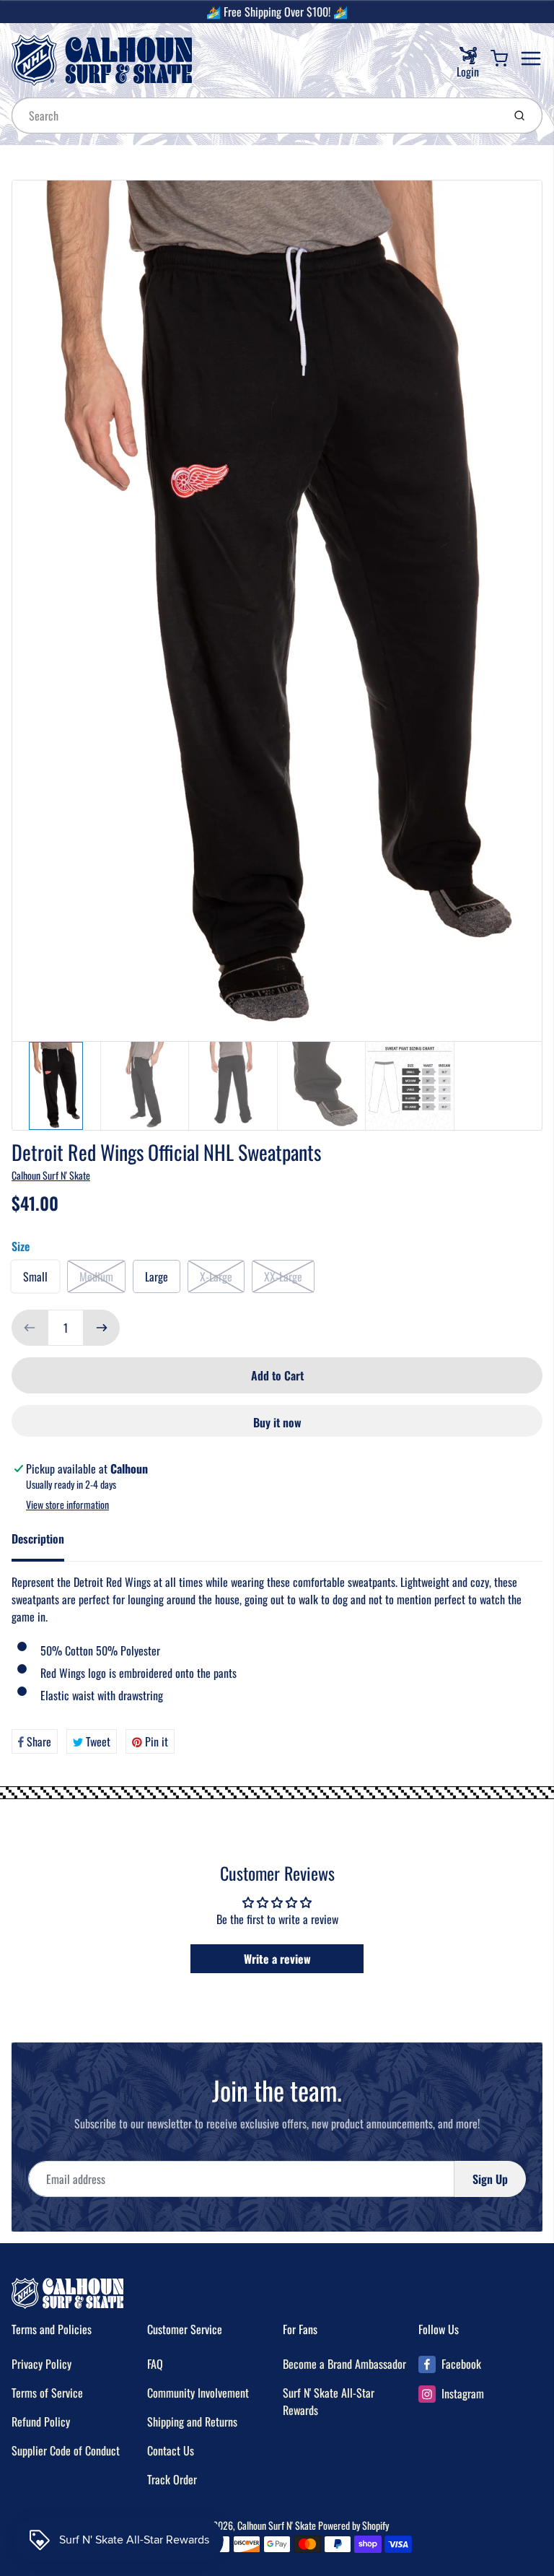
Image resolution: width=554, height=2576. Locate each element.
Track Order (172, 2479)
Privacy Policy (41, 2364)
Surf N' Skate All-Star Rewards (329, 2401)
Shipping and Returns (192, 2421)
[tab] (47, 1543)
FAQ (155, 2364)
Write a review (277, 1959)
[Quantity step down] (30, 1328)
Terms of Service (47, 2393)
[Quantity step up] (102, 1328)
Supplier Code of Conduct (66, 2450)
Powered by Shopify (353, 2525)
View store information (67, 1505)
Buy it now (277, 1422)
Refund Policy (41, 2421)
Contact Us (171, 2450)
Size (21, 1246)
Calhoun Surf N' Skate (51, 1175)
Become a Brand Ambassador (344, 2364)
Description (38, 1539)
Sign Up (490, 2179)
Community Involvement (198, 2393)
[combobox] (256, 116)
